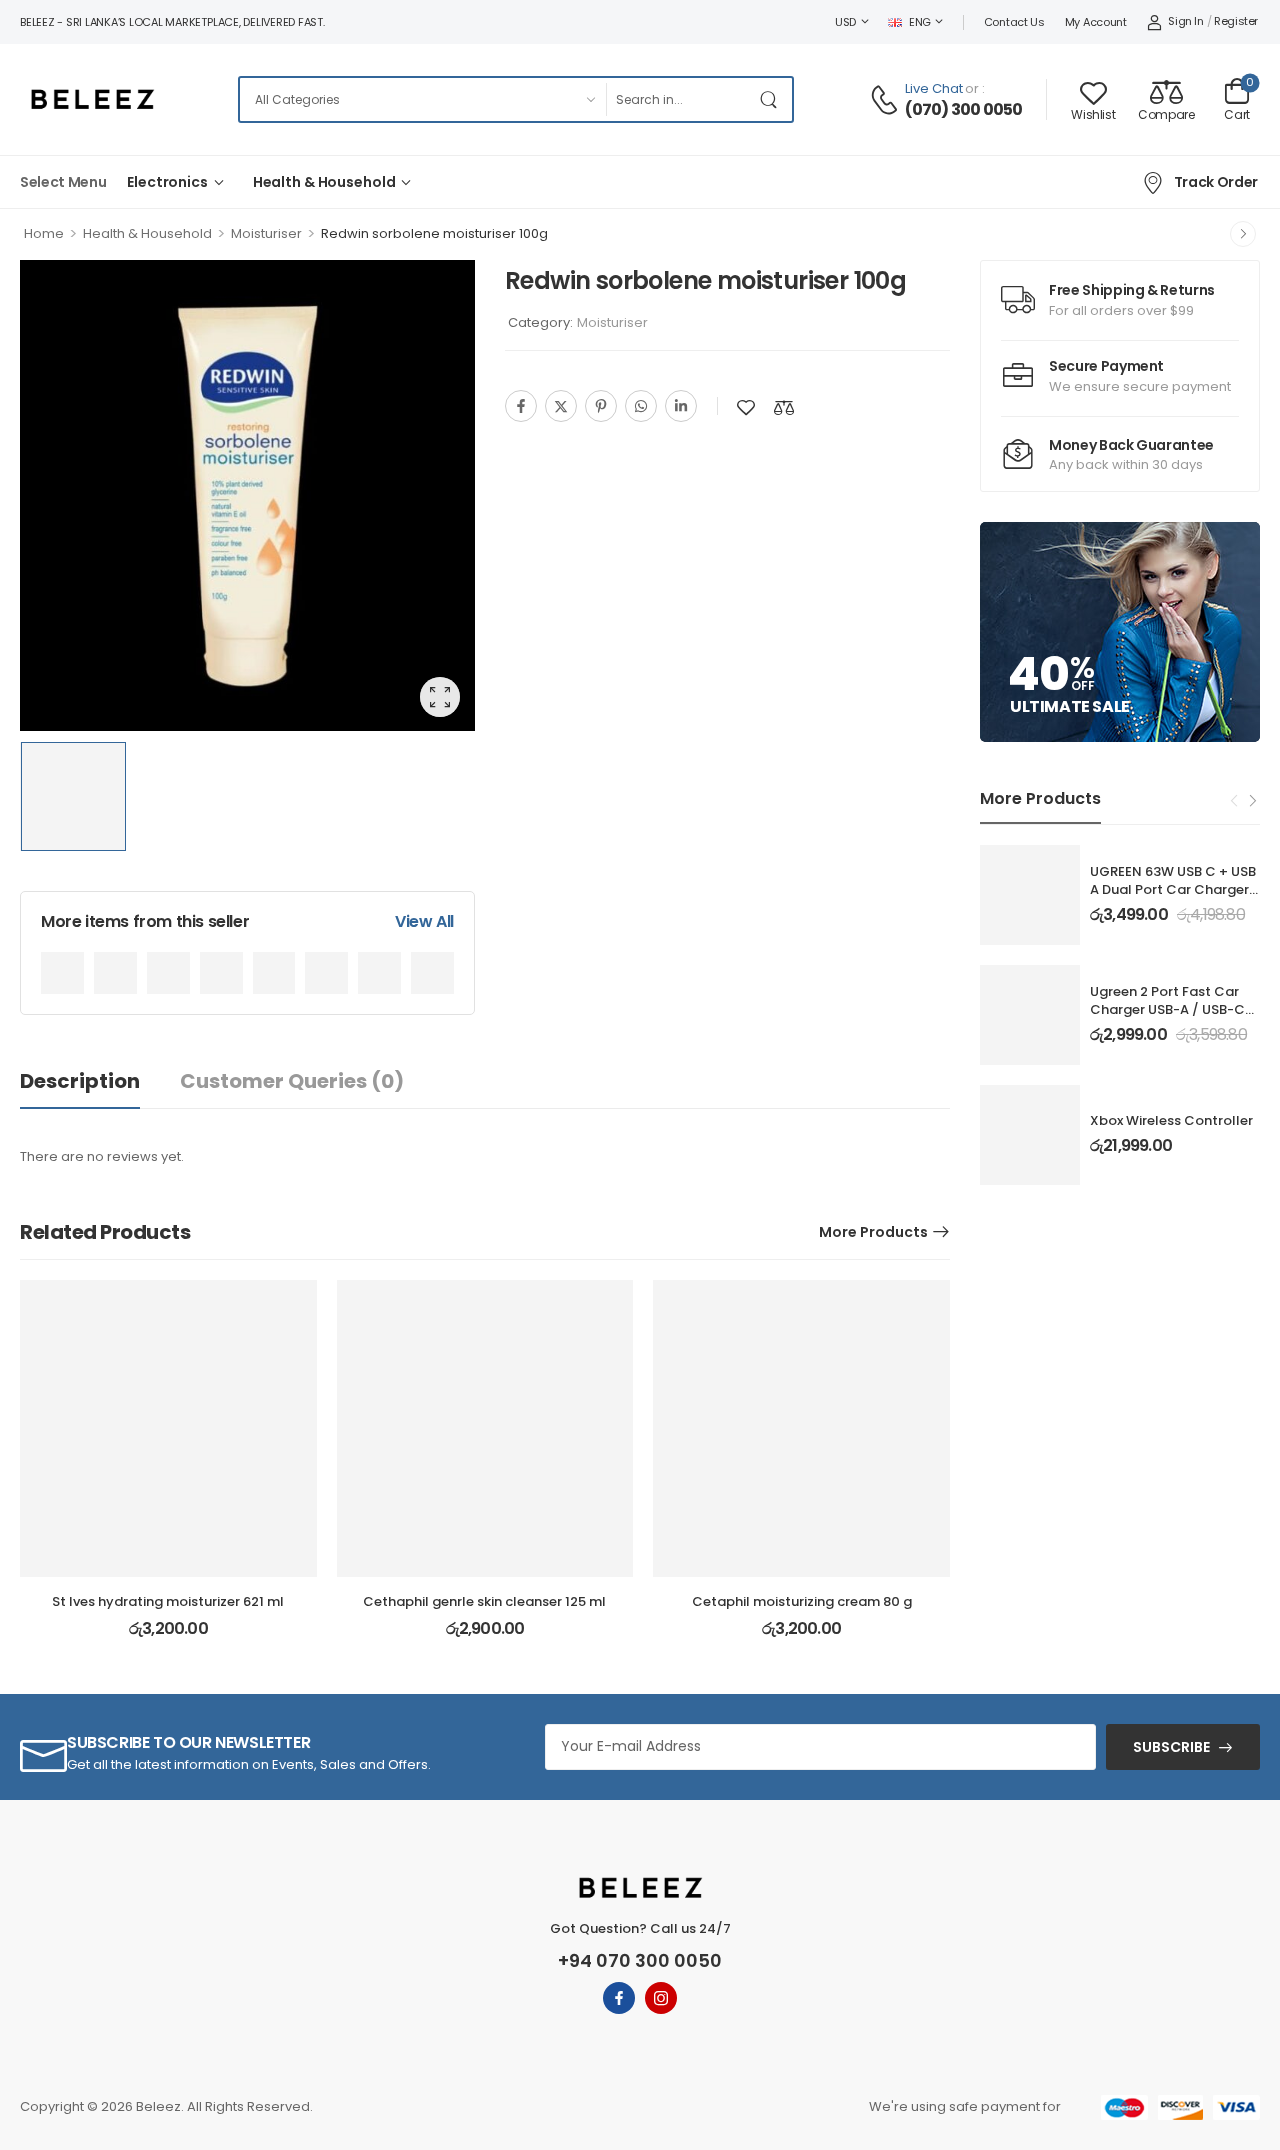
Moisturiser (266, 233)
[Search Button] (772, 99)
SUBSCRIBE (1171, 1747)
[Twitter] (561, 406)
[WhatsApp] (641, 406)
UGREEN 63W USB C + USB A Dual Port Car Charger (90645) (1173, 889)
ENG (920, 22)
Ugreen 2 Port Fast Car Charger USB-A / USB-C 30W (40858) (1167, 1009)
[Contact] (887, 100)
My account (1096, 22)
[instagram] (661, 1998)
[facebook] (619, 1998)
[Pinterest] (601, 406)
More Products (873, 1232)
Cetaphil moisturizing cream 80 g (802, 1601)
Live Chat (934, 88)
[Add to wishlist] (746, 407)
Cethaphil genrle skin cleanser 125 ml (484, 1601)
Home (44, 233)
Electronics (167, 182)
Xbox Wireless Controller (1171, 1120)
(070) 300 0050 (964, 110)
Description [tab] (80, 1081)
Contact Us (1014, 22)
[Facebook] (521, 406)
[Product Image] (247, 496)
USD (845, 22)
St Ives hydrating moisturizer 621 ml (168, 1601)
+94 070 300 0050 (640, 1960)
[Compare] (784, 407)
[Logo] (92, 99)
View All (424, 921)
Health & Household (324, 182)
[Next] (1243, 234)
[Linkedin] (681, 406)
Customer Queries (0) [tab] (292, 1081)
